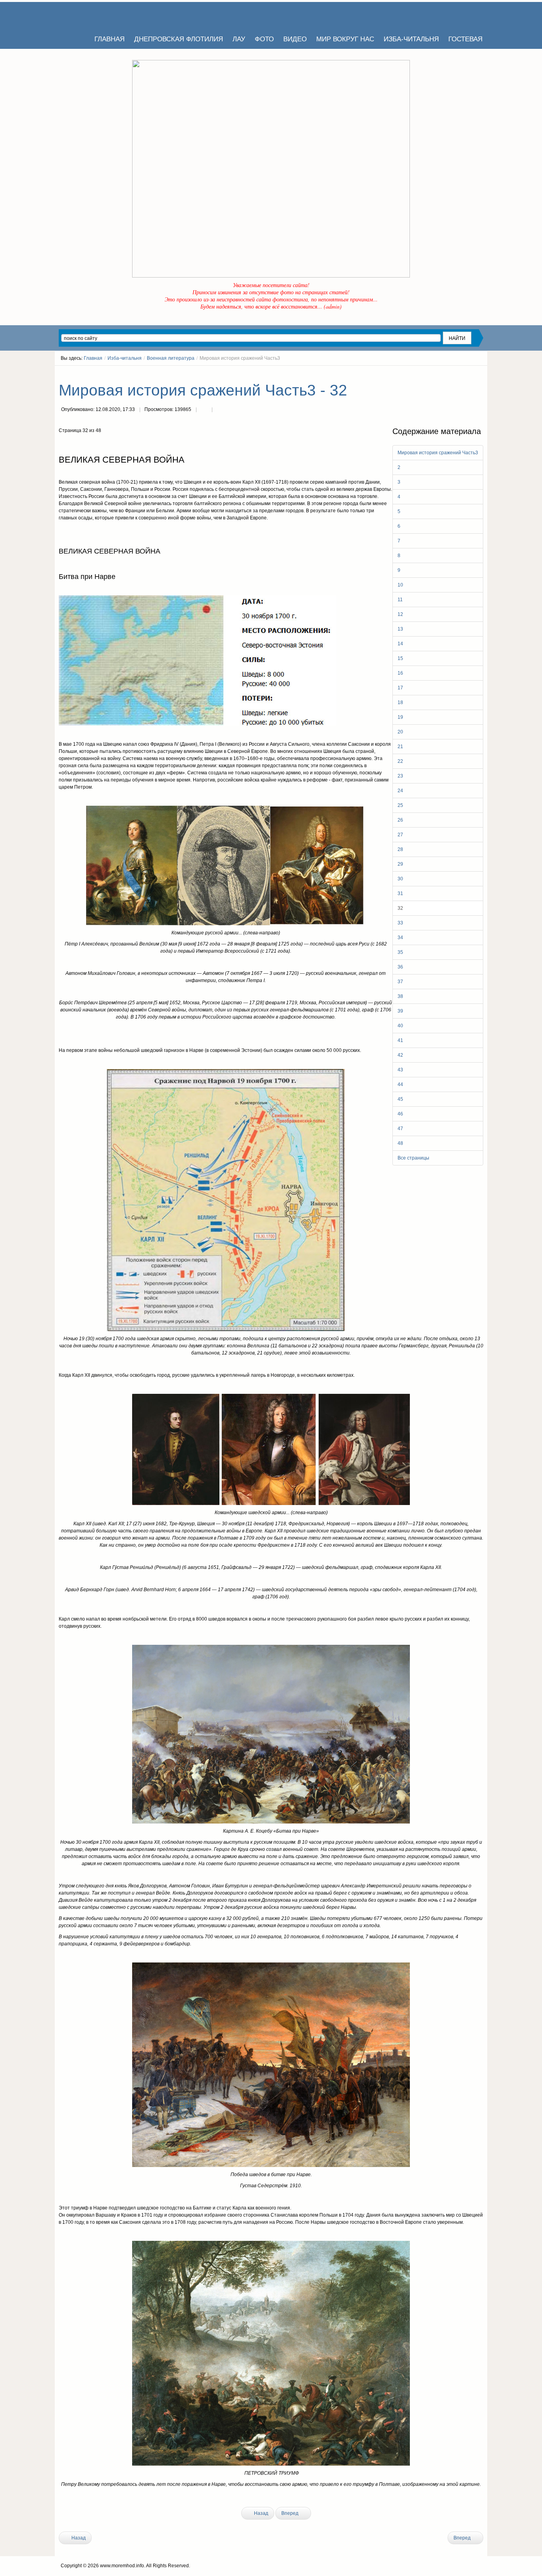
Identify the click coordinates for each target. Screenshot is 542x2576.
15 (400, 658)
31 (400, 893)
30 (400, 879)
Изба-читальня (125, 358)
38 (400, 996)
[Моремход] (89, 16)
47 (400, 1129)
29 (400, 864)
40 (400, 1026)
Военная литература (171, 358)
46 (400, 1114)
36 (400, 967)
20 (400, 732)
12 (400, 614)
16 (400, 673)
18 (400, 702)
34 (400, 938)
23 (400, 776)
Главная (93, 358)
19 (400, 717)
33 (400, 923)
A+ (466, 373)
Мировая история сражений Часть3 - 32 (203, 390)
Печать (204, 410)
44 (400, 1084)
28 (400, 849)
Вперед (290, 2513)
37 (400, 982)
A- (480, 373)
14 (400, 644)
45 (400, 1099)
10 (400, 585)
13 (400, 629)
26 (400, 820)
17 (400, 688)
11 (400, 600)
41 (400, 1040)
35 (400, 952)
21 (400, 747)
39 (400, 1011)
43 (400, 1070)
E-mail (220, 410)
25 (400, 805)
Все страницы (413, 1158)
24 (400, 791)
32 (400, 908)
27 (400, 835)
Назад (260, 2513)
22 (400, 761)
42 (400, 1055)
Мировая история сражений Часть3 (438, 453)
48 (400, 1143)
